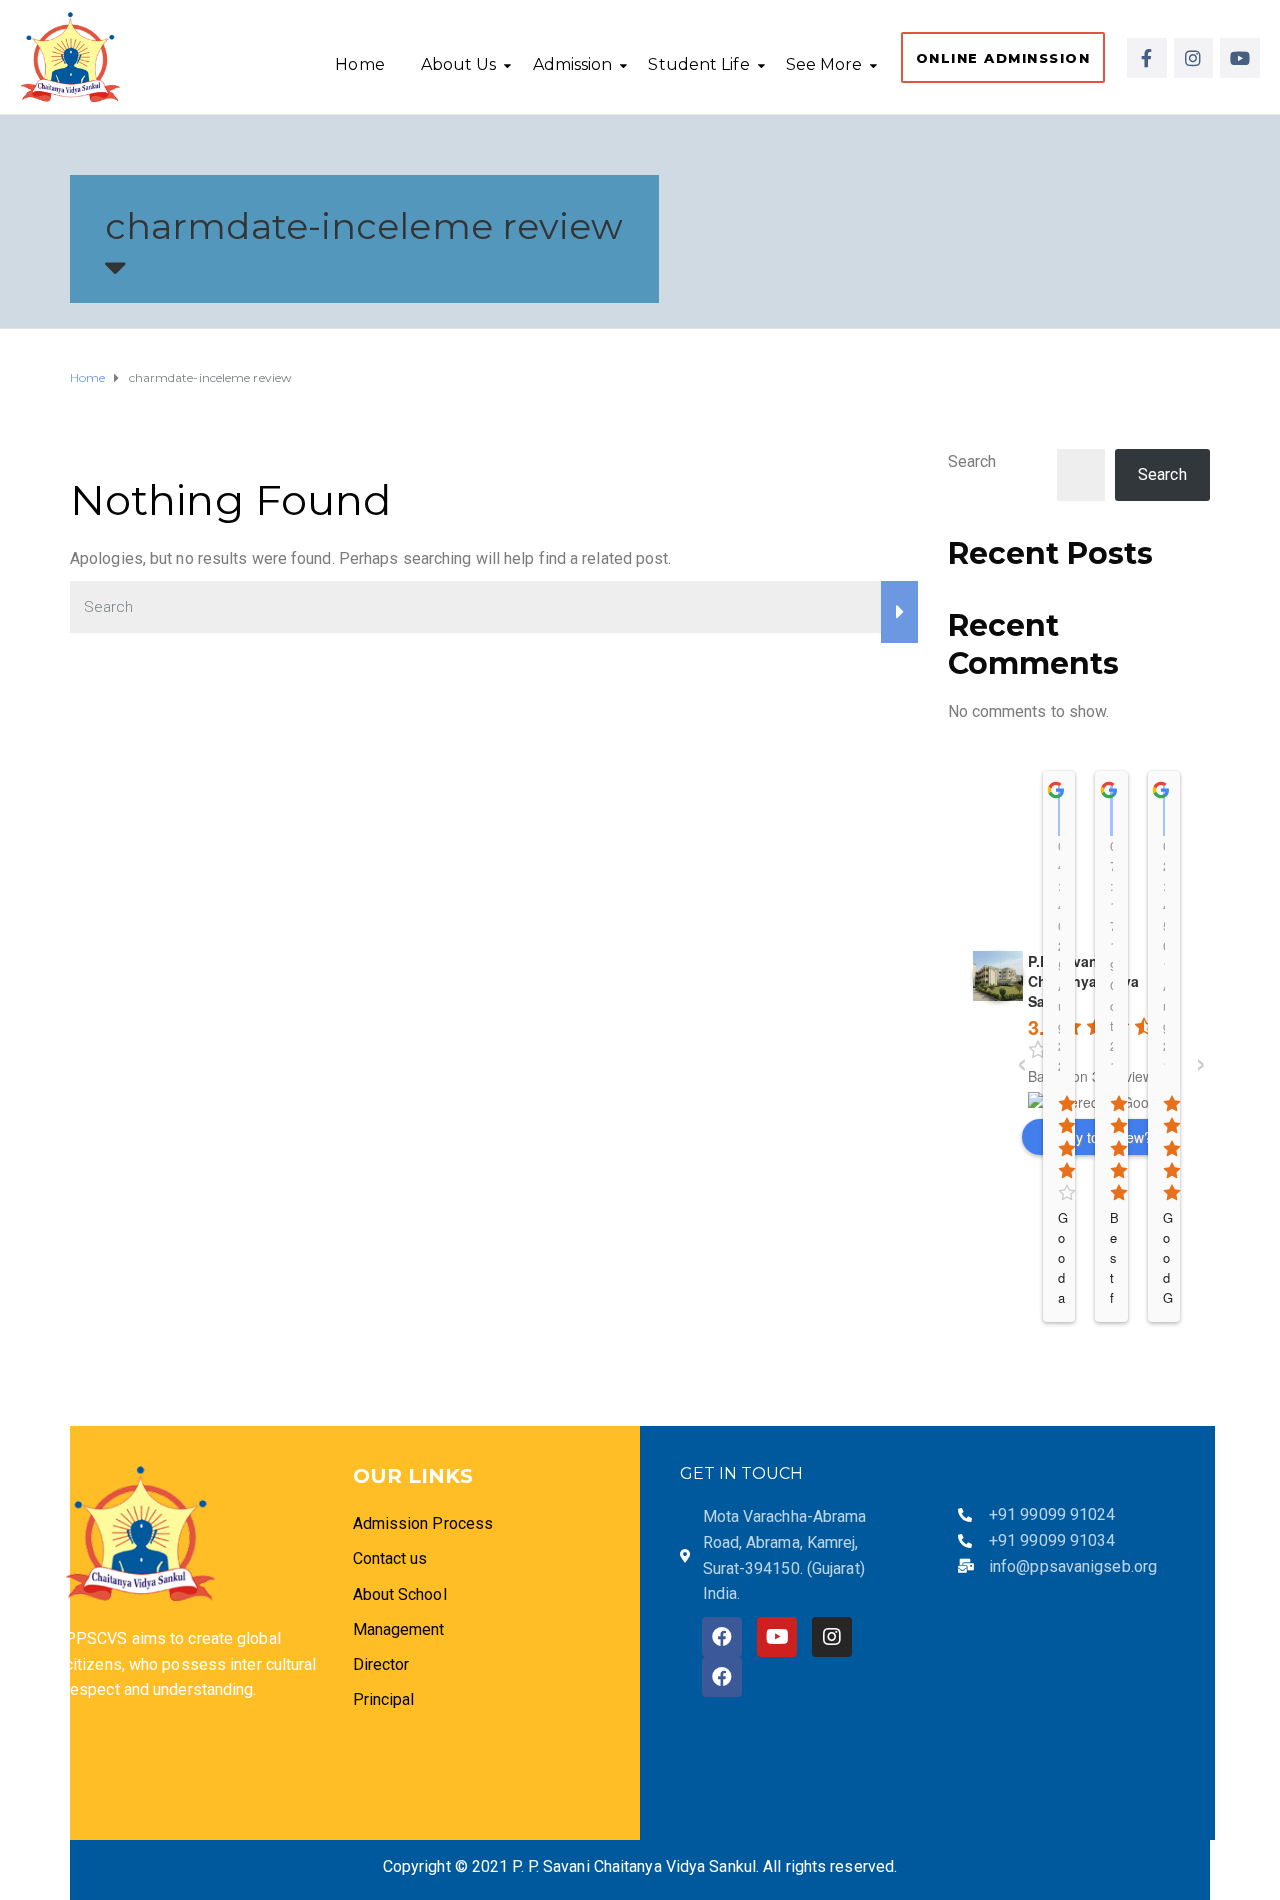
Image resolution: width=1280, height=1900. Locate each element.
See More (824, 64)
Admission (573, 64)
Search (972, 461)
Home (359, 64)
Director (383, 1664)
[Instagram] (1194, 58)
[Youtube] (1240, 58)
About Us (459, 64)
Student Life (698, 64)
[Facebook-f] (1147, 58)
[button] (1003, 57)
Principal (384, 1699)
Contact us (390, 1558)
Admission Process (423, 1523)
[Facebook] (722, 1637)
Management (399, 1629)
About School (400, 1594)
